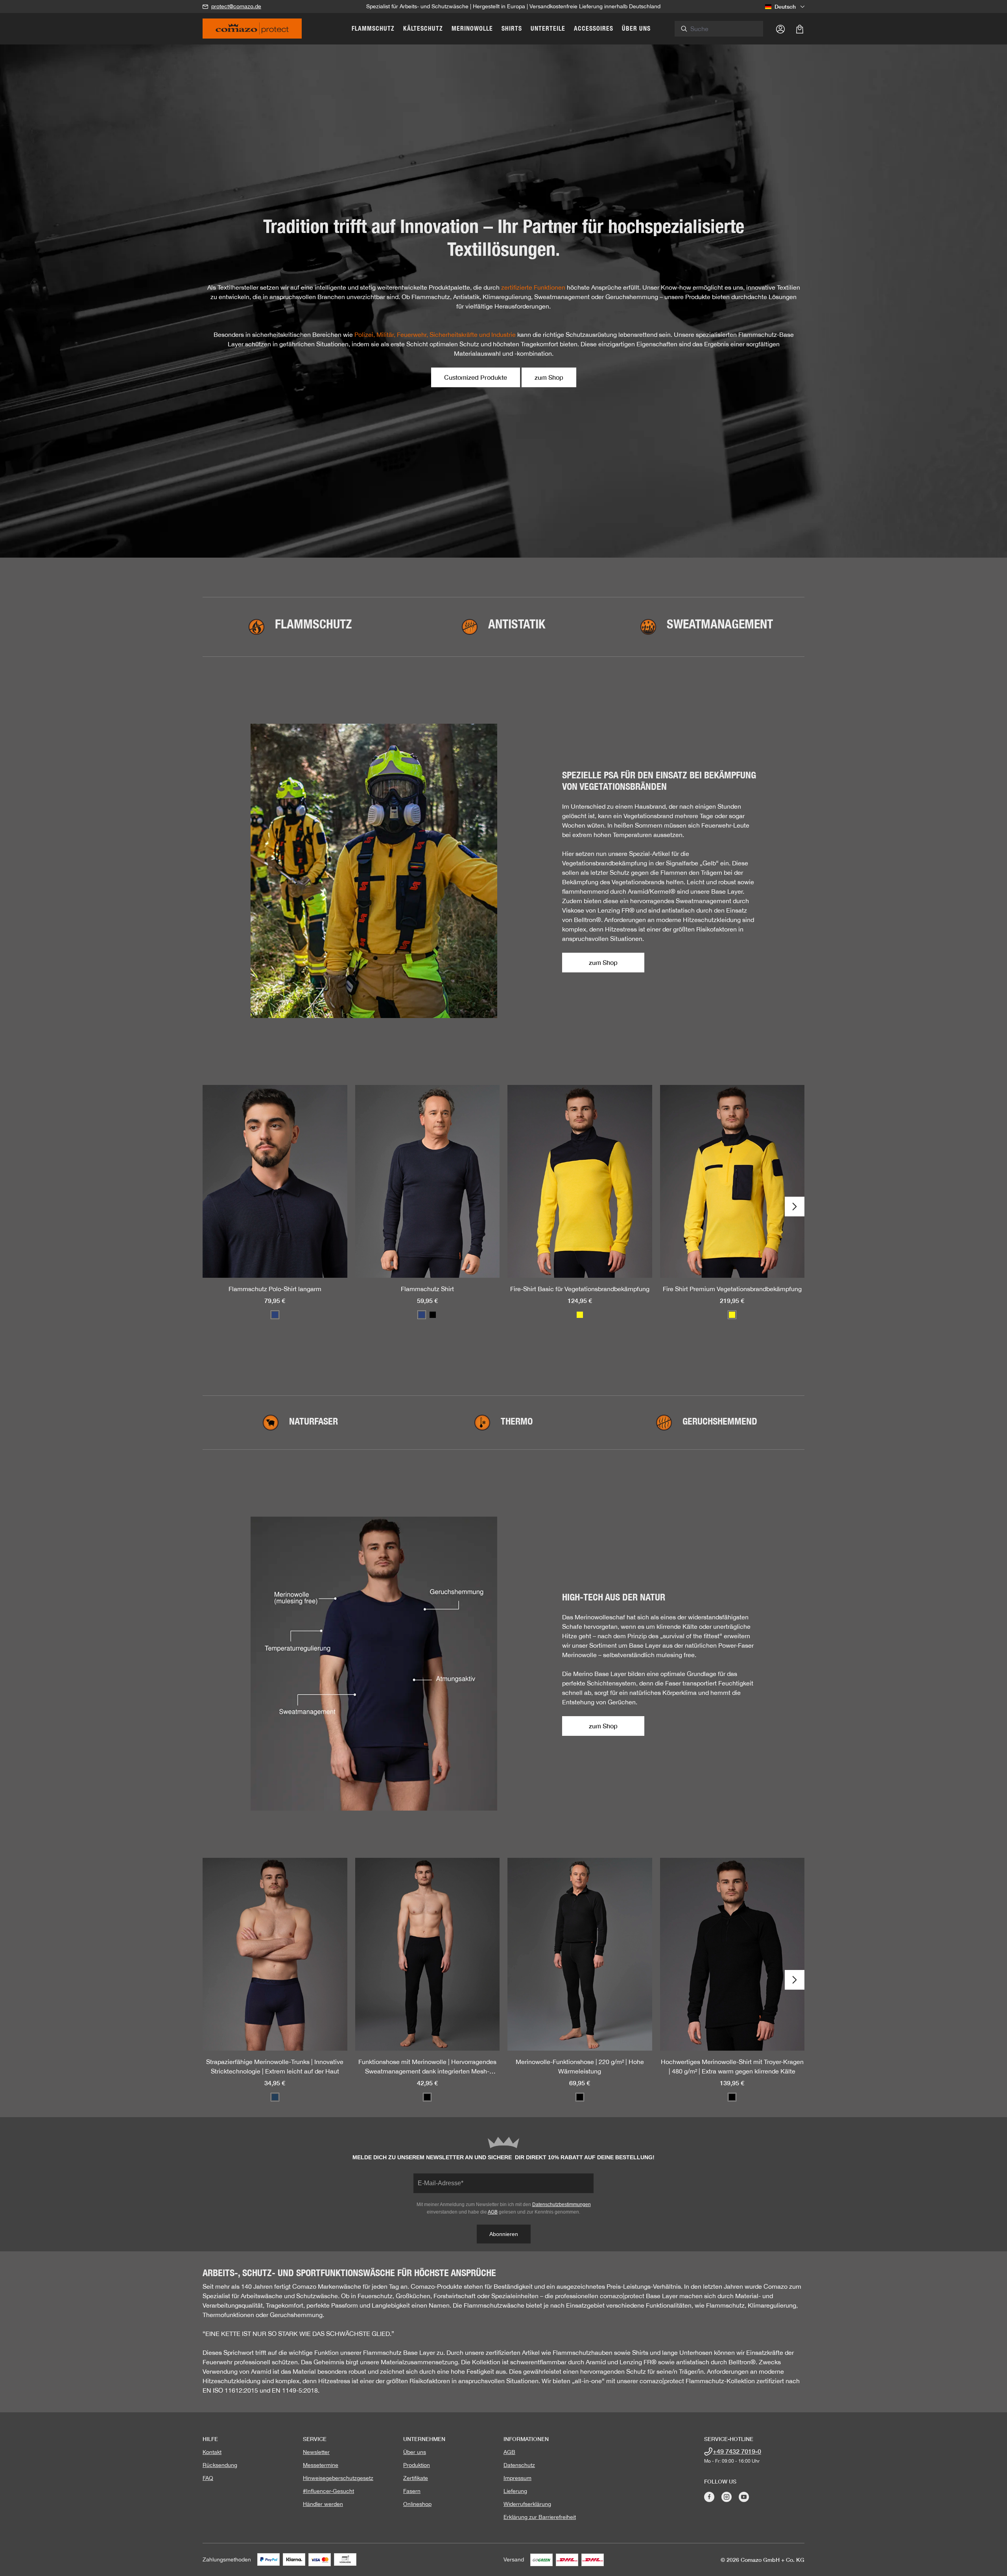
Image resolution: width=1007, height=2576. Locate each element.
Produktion (417, 2465)
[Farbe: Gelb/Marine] (580, 1315)
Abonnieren (504, 2234)
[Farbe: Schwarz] (433, 1315)
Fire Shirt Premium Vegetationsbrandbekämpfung (732, 1289)
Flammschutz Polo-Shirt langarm (275, 1289)
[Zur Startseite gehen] (252, 31)
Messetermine (321, 2465)
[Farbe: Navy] (275, 2097)
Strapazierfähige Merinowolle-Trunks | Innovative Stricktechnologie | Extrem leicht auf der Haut (275, 2066)
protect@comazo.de (236, 6)
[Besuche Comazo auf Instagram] (727, 2497)
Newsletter (316, 2452)
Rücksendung (220, 2465)
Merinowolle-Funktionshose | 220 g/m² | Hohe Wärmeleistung (580, 2066)
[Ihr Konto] (780, 29)
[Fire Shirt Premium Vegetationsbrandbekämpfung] (732, 1181)
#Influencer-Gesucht (328, 2491)
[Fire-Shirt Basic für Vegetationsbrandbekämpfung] (580, 1181)
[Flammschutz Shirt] (428, 1181)
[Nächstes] (795, 1207)
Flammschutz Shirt (427, 1289)
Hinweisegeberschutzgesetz (338, 2478)
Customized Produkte (476, 377)
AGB (493, 2212)
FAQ (208, 2478)
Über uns (415, 2452)
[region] (503, 1207)
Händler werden (323, 2504)
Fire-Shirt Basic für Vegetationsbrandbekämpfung (580, 1289)
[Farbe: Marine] (275, 1315)
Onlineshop (417, 2504)
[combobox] (723, 29)
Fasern (412, 2491)
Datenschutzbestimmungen (562, 2205)
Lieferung (515, 2491)
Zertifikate (416, 2478)
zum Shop (549, 377)
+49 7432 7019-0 (737, 2451)
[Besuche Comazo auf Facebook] (709, 2497)
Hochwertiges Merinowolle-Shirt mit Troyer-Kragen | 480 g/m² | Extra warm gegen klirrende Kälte (732, 2066)
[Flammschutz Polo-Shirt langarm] (275, 1181)
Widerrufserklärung (527, 2504)
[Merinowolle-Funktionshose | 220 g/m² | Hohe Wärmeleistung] (580, 1954)
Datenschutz (519, 2465)
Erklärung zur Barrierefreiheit (540, 2517)
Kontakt (212, 2452)
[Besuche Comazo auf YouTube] (744, 2497)
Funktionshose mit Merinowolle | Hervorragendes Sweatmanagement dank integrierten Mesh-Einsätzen (427, 2067)
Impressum (517, 2478)
